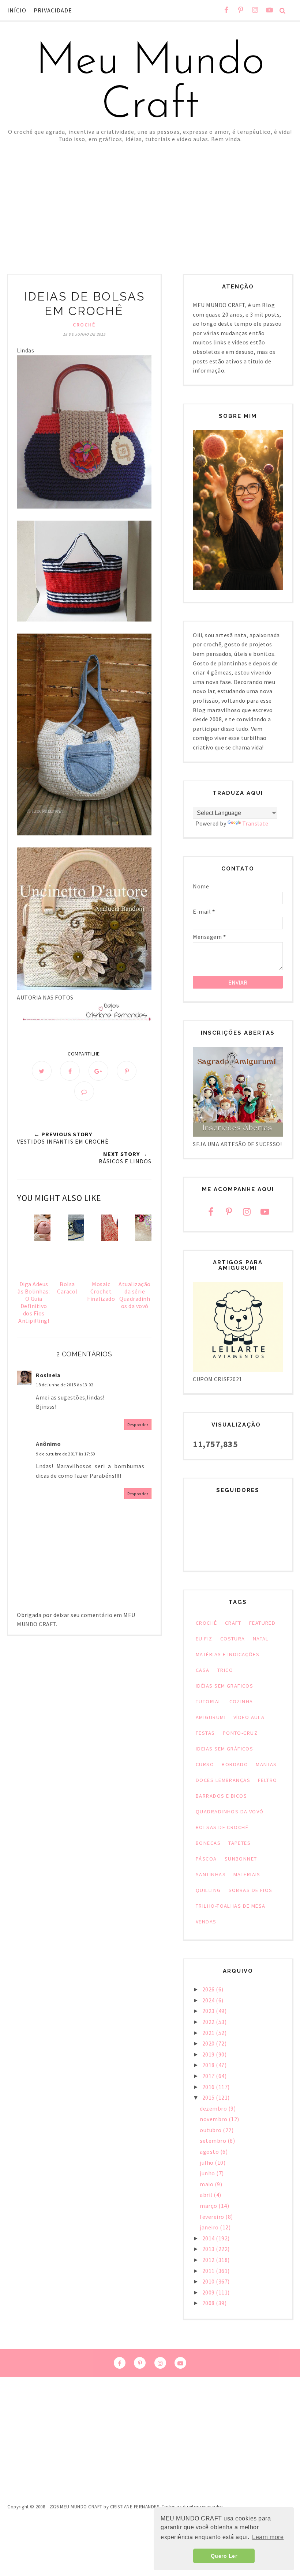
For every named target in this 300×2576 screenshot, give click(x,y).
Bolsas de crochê (222, 1827)
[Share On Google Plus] (98, 1071)
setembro (214, 2141)
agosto (210, 2152)
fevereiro (213, 2217)
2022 (209, 2022)
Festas (205, 1733)
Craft (233, 1623)
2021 (209, 2033)
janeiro (210, 2227)
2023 (209, 2011)
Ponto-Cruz (240, 1733)
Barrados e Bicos (221, 1796)
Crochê (84, 325)
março (209, 2206)
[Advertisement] (150, 197)
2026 (209, 1989)
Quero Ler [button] (224, 2556)
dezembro (214, 2108)
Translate (255, 823)
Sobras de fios (251, 1890)
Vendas (206, 1922)
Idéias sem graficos (224, 1686)
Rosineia (48, 1375)
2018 (209, 2065)
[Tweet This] (42, 1071)
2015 (209, 2097)
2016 (209, 2087)
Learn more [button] (268, 2537)
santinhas (211, 1874)
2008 (209, 2303)
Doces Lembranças (223, 1780)
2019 (209, 2054)
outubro (211, 2130)
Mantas (266, 1764)
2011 (209, 2271)
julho (207, 2163)
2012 (209, 2260)
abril (207, 2195)
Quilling (208, 1890)
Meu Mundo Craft (150, 84)
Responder (138, 1425)
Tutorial (209, 1701)
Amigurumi (211, 1717)
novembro (214, 2119)
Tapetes (239, 1843)
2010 (209, 2281)
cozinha (241, 1701)
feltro (268, 1780)
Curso (205, 1764)
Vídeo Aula (249, 1717)
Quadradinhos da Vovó (230, 1812)
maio (207, 2184)
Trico (225, 1670)
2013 (209, 2249)
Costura (233, 1639)
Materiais (247, 1874)
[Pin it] (127, 1071)
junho (208, 2173)
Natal (261, 1639)
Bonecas (208, 1843)
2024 (209, 2000)
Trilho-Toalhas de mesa (231, 1906)
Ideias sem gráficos (224, 1749)
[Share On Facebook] (70, 1071)
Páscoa (206, 1859)
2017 (209, 2076)
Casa (203, 1670)
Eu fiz (204, 1639)
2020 (209, 2043)
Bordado (235, 1764)
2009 (209, 2292)
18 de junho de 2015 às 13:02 (65, 1385)
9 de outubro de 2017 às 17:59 (65, 1454)
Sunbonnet (241, 1859)
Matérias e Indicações (228, 1654)
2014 (209, 2238)
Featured (262, 1623)
